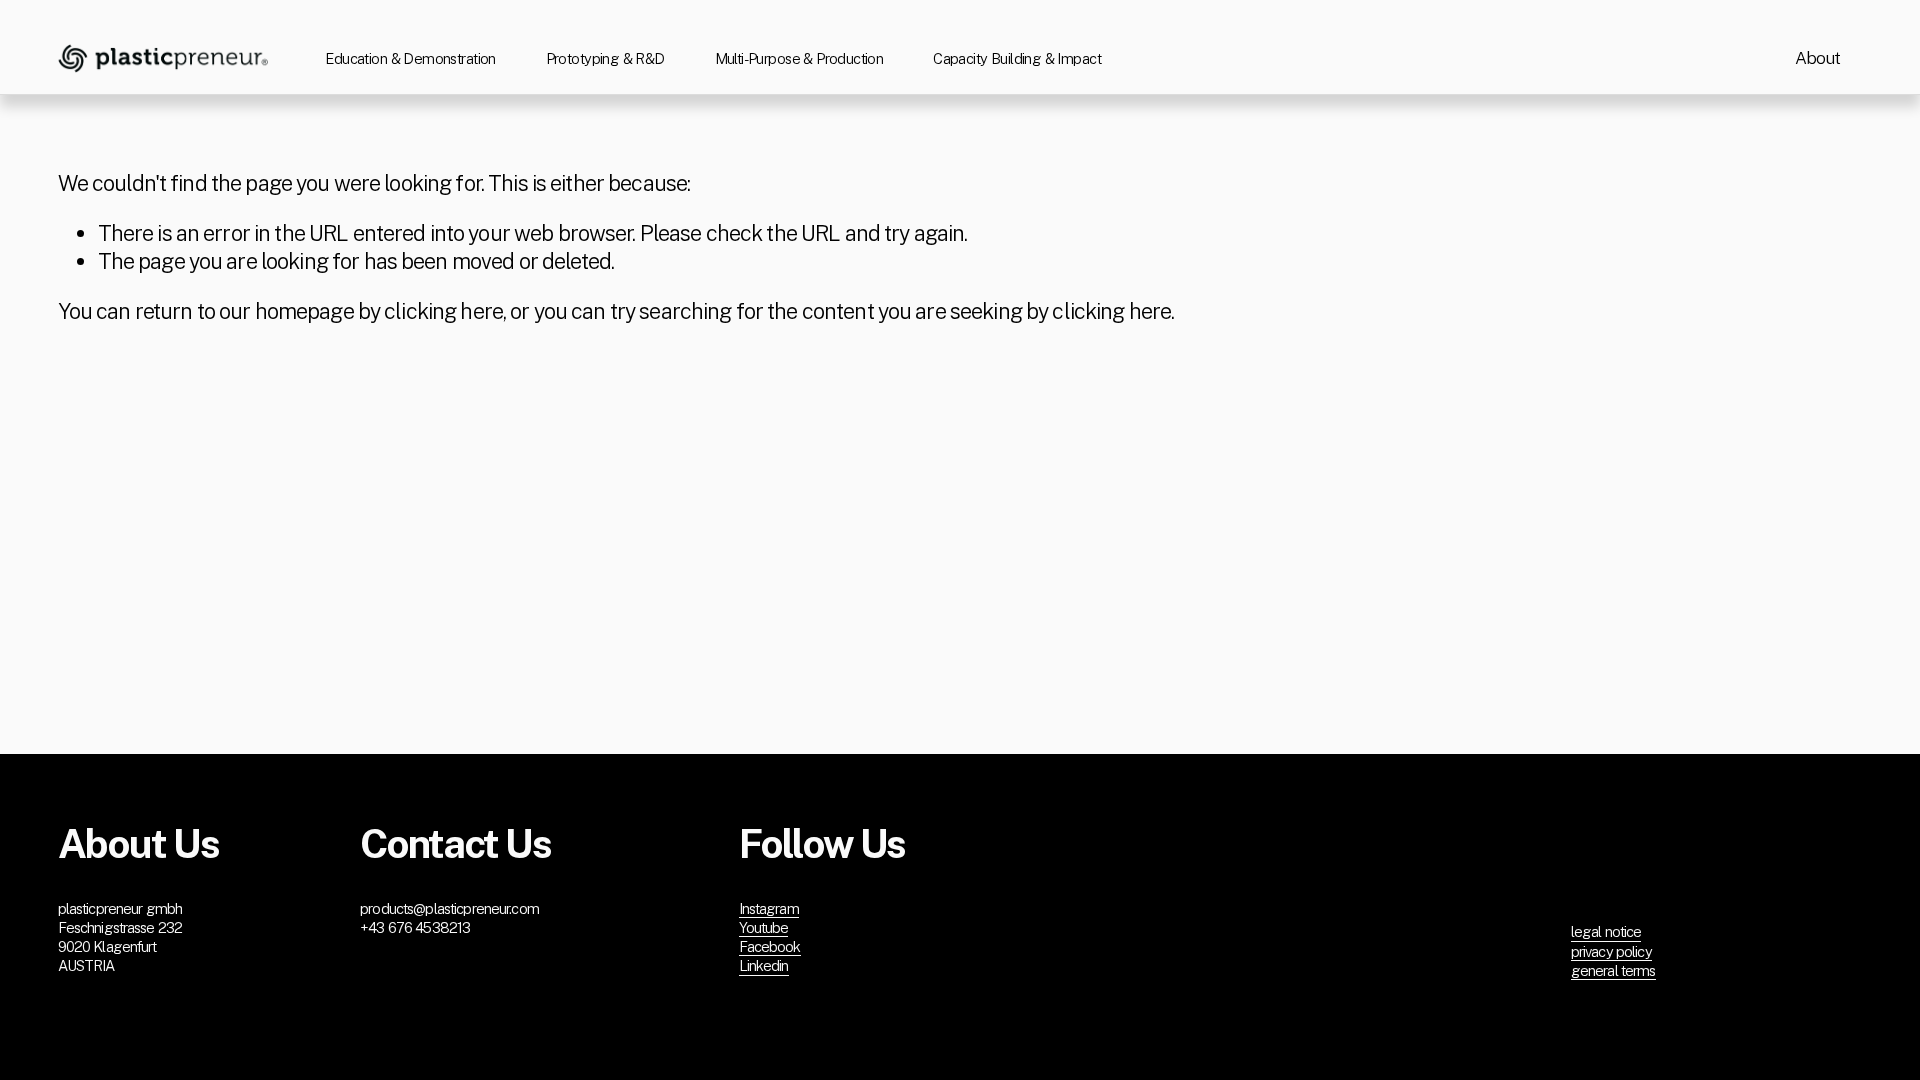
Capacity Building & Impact (1017, 58)
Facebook (770, 946)
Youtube (764, 927)
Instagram (769, 908)
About (1818, 58)
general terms (1613, 970)
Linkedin (764, 965)
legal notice (1606, 931)
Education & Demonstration (410, 58)
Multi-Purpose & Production (799, 58)
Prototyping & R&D (605, 58)
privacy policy (1611, 951)
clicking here (443, 311)
